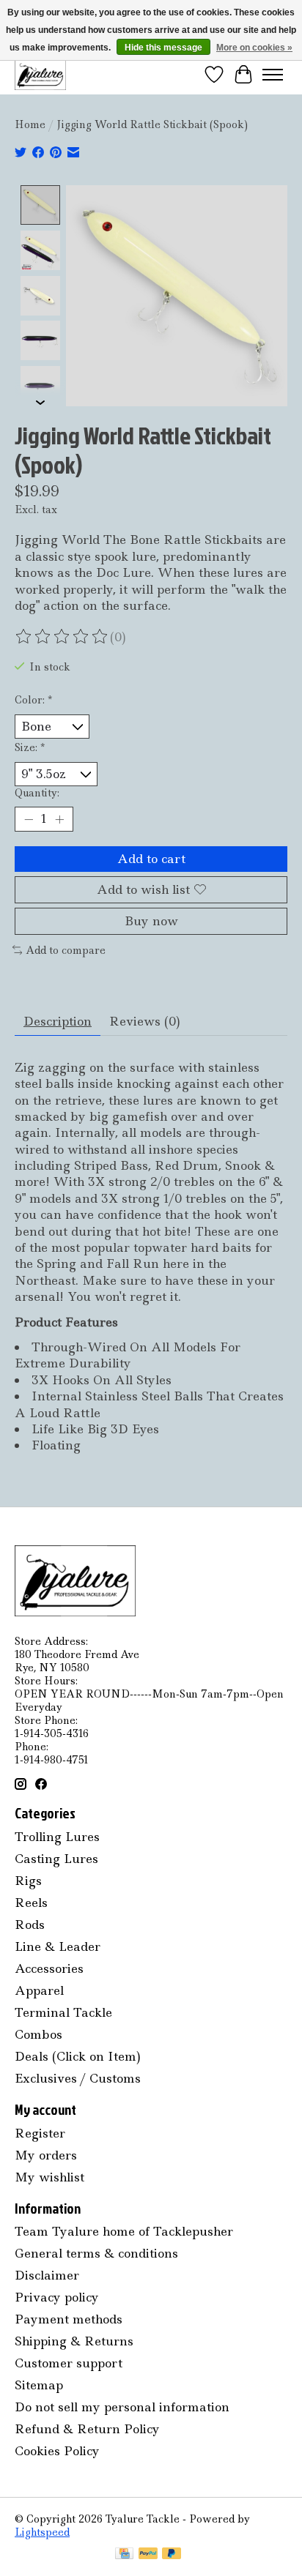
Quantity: (37, 793)
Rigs (28, 1881)
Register (40, 2133)
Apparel (39, 1990)
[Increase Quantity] (59, 819)
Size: (30, 747)
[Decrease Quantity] (29, 819)
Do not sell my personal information (122, 2407)
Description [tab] (58, 1021)
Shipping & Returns (74, 2341)
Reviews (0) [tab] (145, 1021)
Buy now (151, 921)
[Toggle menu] (273, 75)
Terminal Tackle (63, 2012)
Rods (30, 1924)
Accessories (49, 1968)
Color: (33, 700)
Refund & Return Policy (87, 2429)
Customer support (69, 2363)
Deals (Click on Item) (78, 2056)
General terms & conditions (96, 2253)
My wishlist (49, 2177)
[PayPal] (148, 2555)
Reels (31, 1903)
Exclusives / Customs (78, 2078)
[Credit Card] (124, 2555)
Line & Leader (58, 1946)
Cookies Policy (57, 2451)
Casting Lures (56, 1859)
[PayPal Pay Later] (172, 2555)
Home (30, 124)
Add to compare (66, 950)
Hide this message (163, 48)
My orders (46, 2155)
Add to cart (151, 859)
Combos (38, 2034)
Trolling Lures (57, 1837)
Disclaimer (47, 2275)
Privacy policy (57, 2297)
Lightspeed (42, 2532)
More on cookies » (254, 48)
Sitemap (39, 2385)
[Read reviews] (62, 637)
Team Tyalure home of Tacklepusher (124, 2231)
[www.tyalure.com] (40, 74)
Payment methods (69, 2319)
